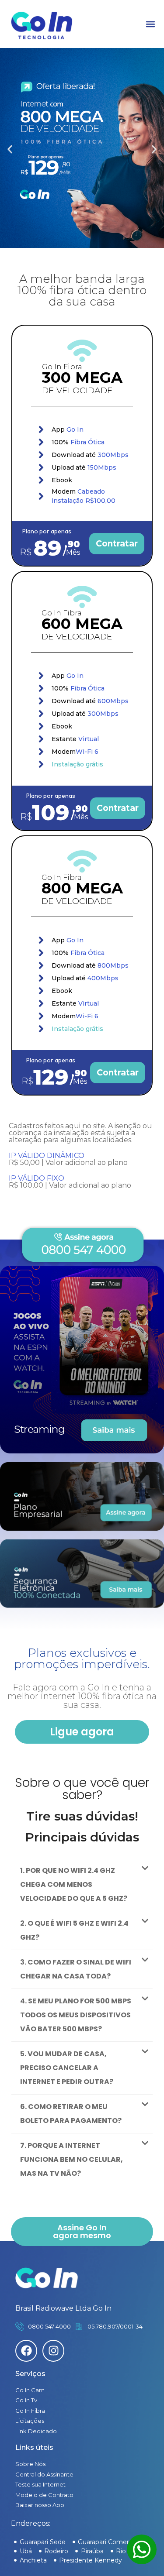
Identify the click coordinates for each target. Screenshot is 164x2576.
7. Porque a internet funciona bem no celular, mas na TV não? (72, 2159)
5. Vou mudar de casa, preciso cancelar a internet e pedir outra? (67, 2068)
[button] (150, 24)
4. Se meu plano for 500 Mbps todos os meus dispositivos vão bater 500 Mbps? (76, 2015)
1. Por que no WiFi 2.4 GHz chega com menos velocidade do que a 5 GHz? (74, 1884)
